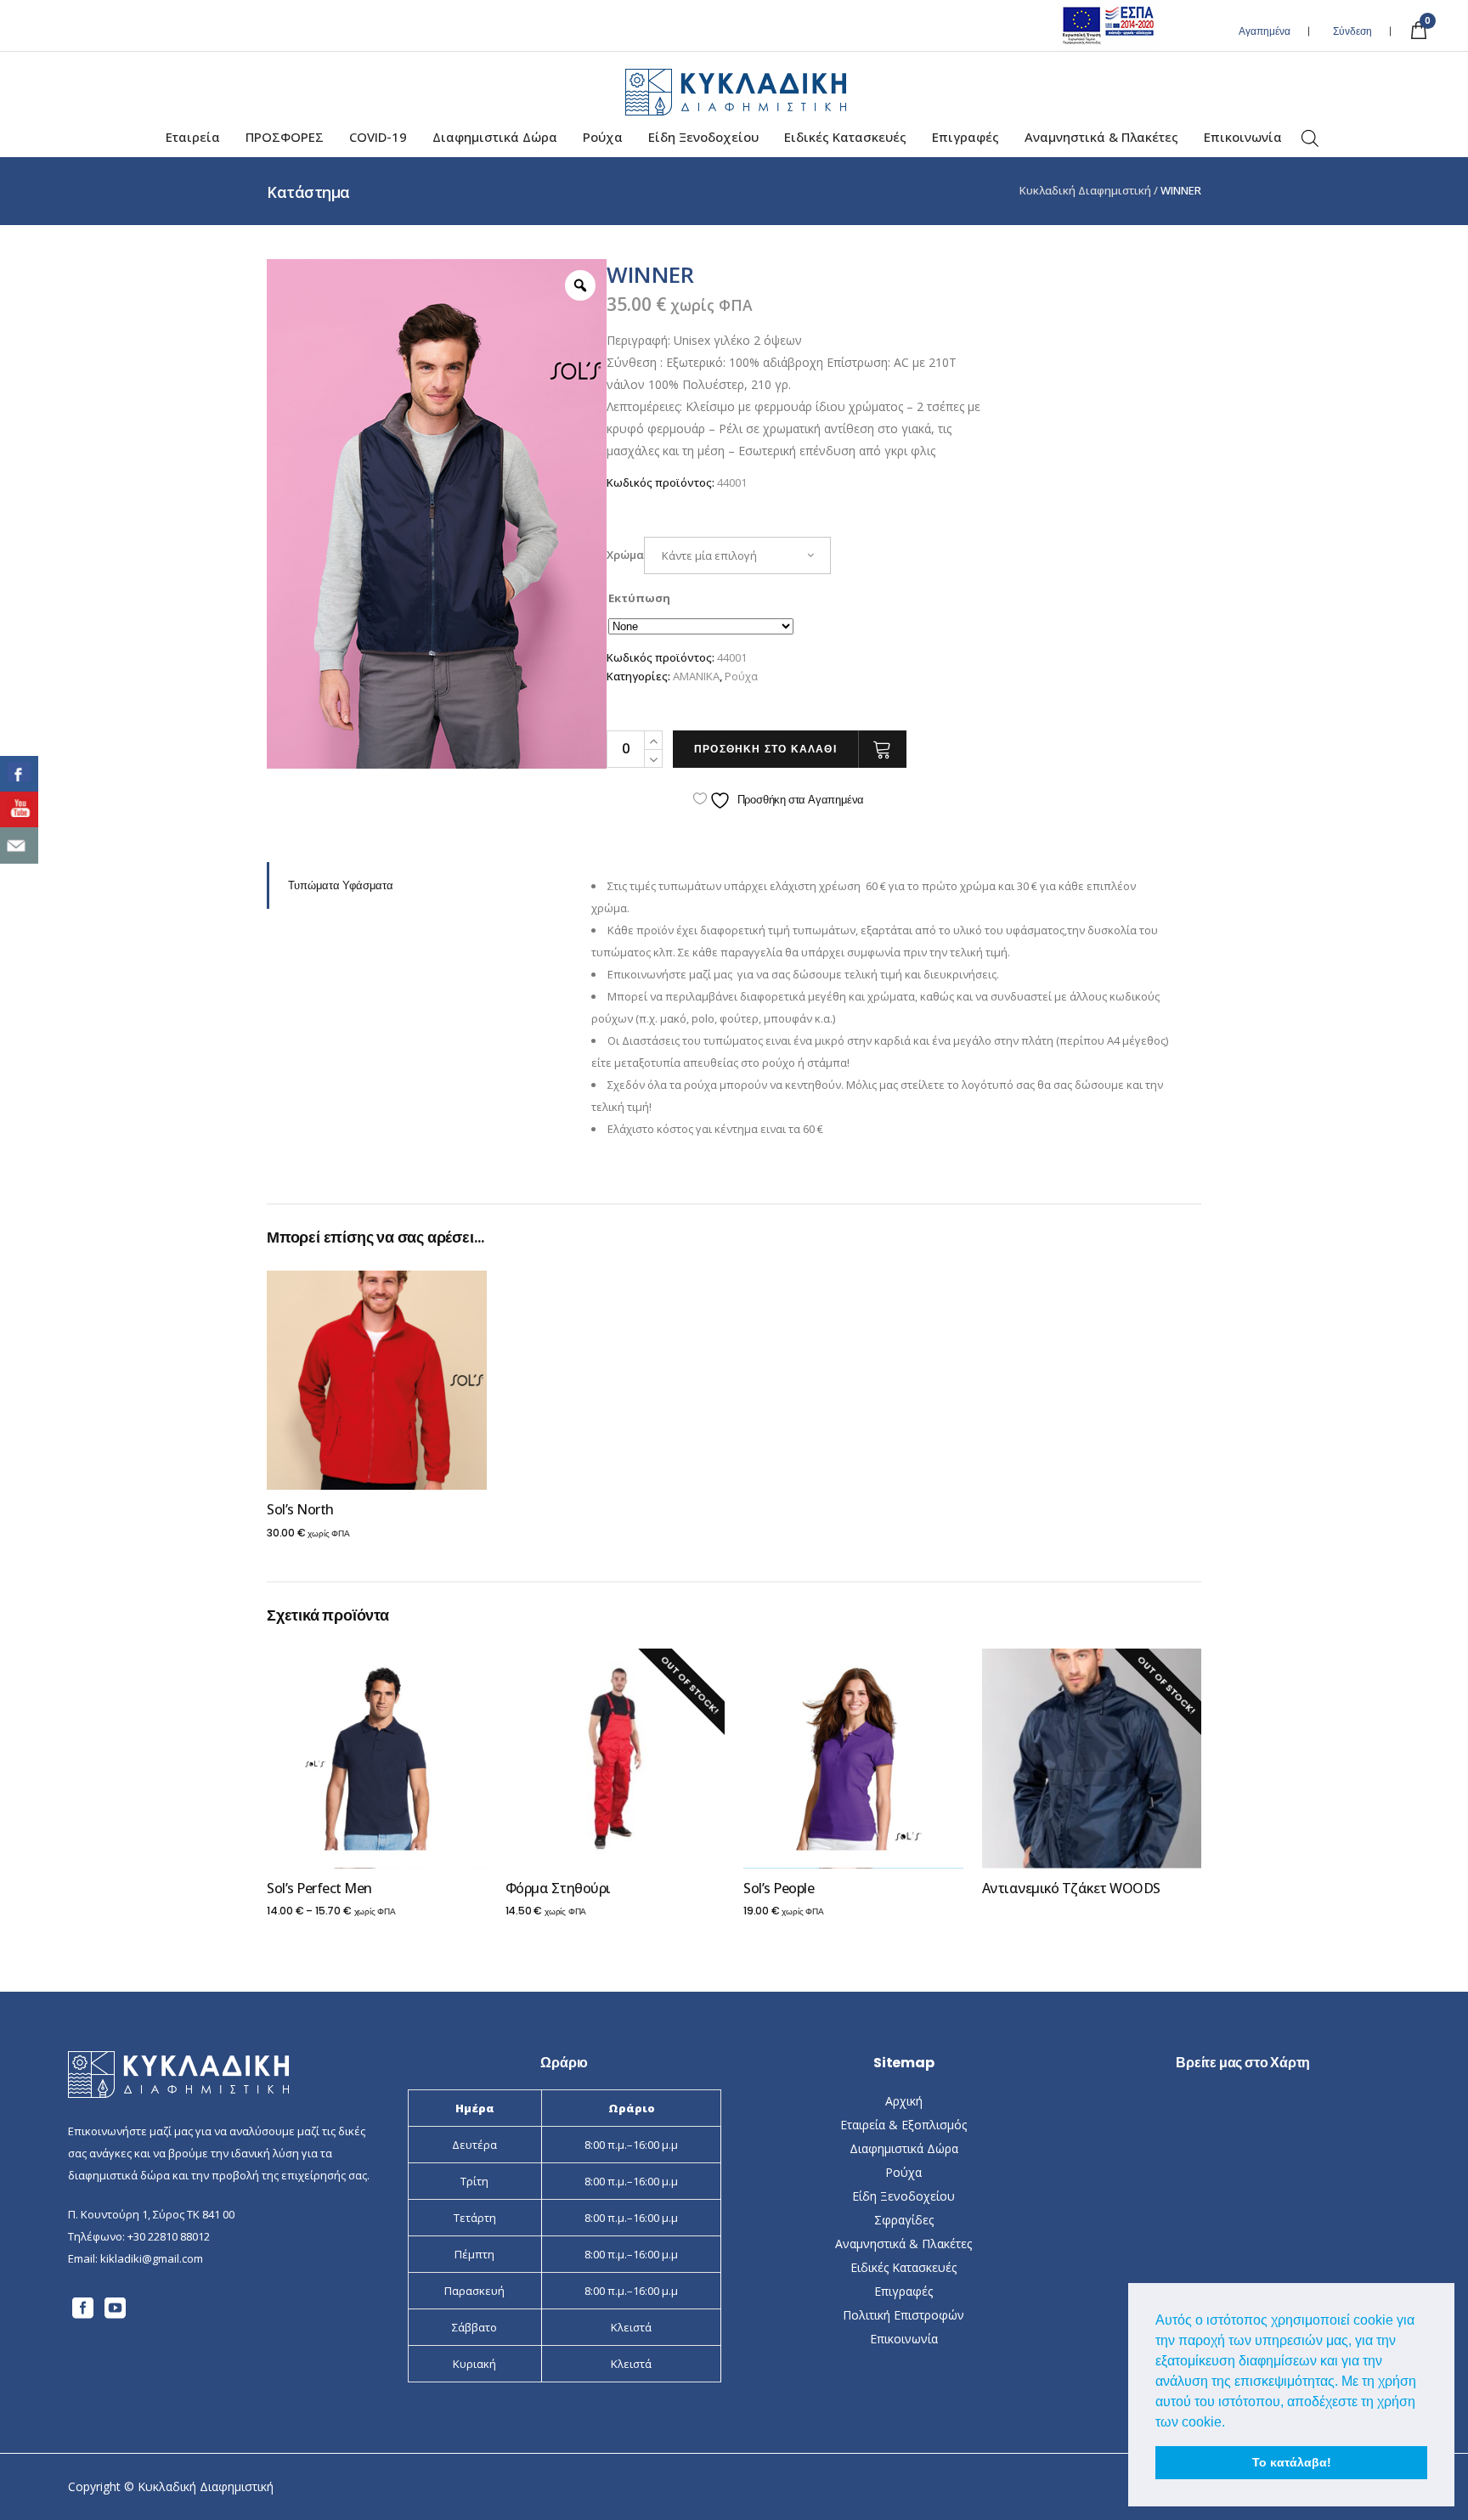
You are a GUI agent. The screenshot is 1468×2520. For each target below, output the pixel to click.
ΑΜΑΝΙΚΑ (696, 676)
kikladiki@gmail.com (152, 2258)
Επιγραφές (903, 2291)
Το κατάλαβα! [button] (1292, 2462)
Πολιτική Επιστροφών (903, 2315)
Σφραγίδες (904, 2220)
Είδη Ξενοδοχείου (903, 2196)
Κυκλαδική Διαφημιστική (1085, 191)
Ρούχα (741, 676)
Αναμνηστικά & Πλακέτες (903, 2244)
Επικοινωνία (904, 2339)
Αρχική (904, 2101)
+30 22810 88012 (169, 2236)
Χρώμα (625, 555)
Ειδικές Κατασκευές (903, 2267)
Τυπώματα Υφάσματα (341, 885)
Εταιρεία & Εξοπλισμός (903, 2125)
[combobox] (737, 555)
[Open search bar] (1310, 139)
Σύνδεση (1352, 31)
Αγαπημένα (1265, 31)
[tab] (416, 885)
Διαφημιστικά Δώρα (904, 2148)
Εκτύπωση (639, 598)
